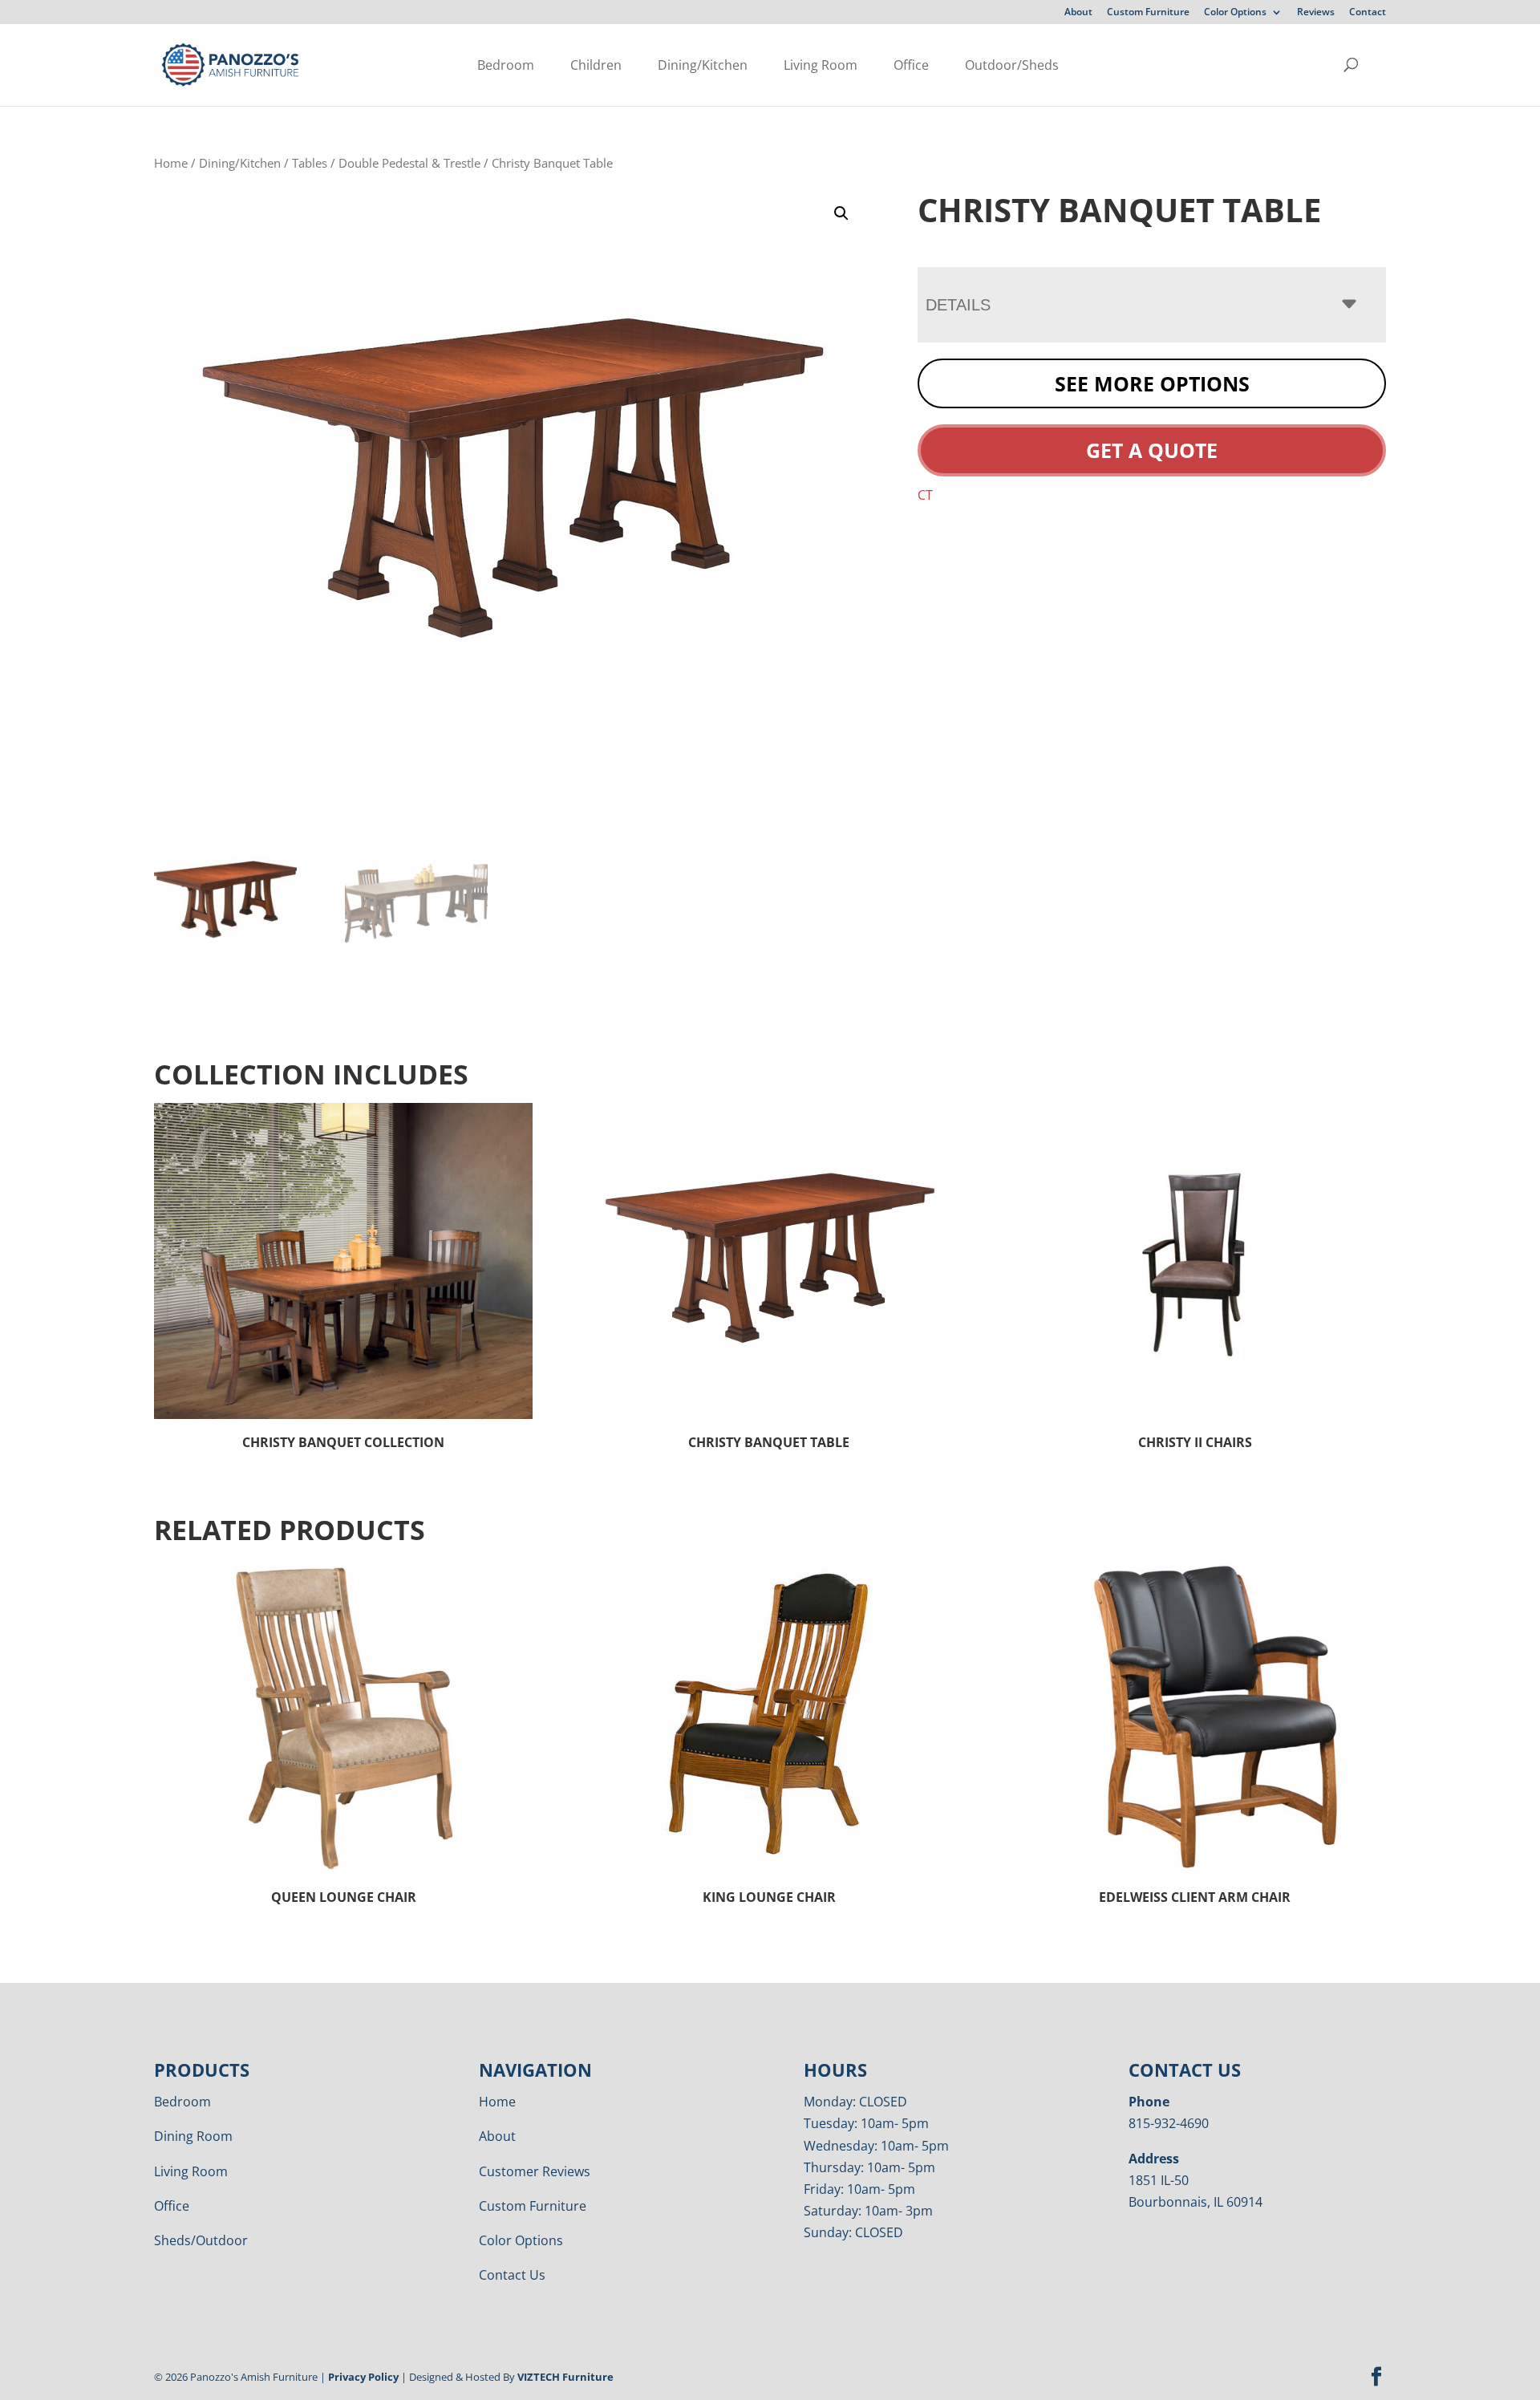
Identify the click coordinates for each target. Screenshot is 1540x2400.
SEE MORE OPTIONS (1152, 383)
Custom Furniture (1148, 13)
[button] (841, 213)
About (1078, 13)
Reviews (1316, 13)
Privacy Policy (363, 2377)
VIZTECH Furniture (565, 2377)
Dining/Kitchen (703, 65)
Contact (1368, 13)
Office (911, 65)
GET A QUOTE (1152, 450)
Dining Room (193, 2136)
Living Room (821, 65)
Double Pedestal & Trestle (409, 163)
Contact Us (512, 2275)
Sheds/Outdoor (201, 2240)
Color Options (1235, 13)
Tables (310, 163)
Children (596, 65)
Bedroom (506, 65)
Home (171, 163)
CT (925, 495)
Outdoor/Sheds (1012, 65)
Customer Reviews (535, 2171)
